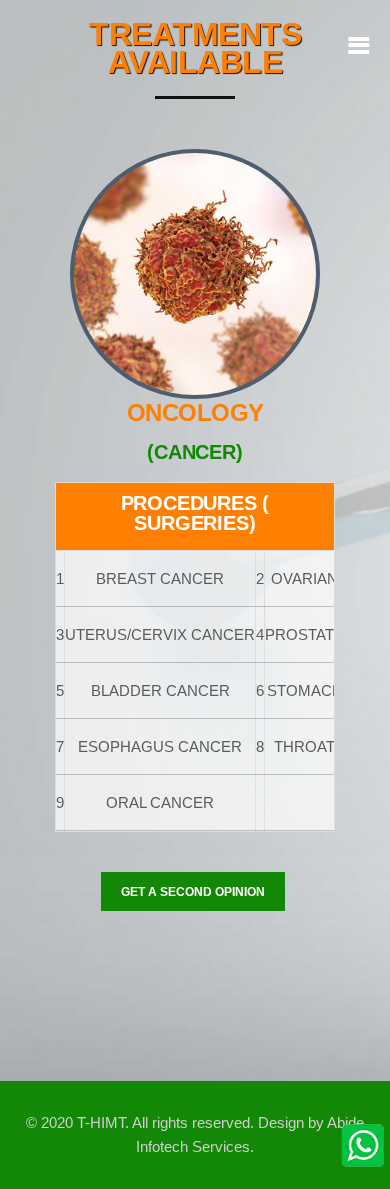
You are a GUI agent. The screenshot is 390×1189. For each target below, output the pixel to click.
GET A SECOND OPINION (193, 892)
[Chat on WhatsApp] (364, 1143)
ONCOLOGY (195, 412)
